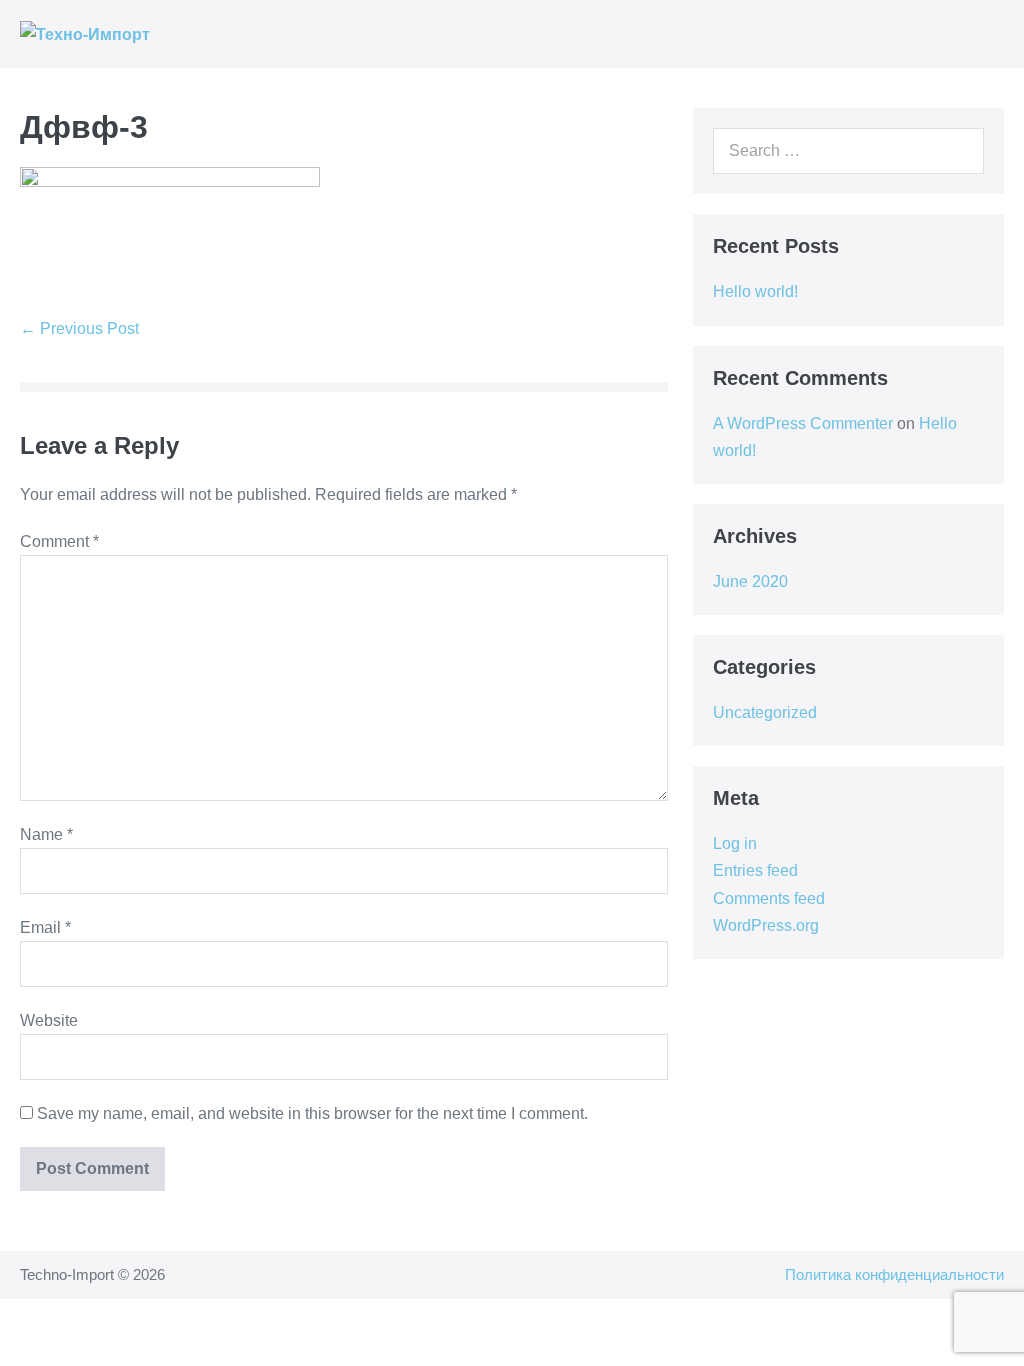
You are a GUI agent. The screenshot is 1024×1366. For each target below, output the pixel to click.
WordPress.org (766, 925)
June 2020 (750, 581)
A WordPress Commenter (803, 423)
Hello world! (755, 291)
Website (49, 1020)
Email (45, 927)
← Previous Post (79, 328)
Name (46, 834)
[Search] (958, 151)
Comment (59, 541)
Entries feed (755, 870)
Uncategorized (765, 712)
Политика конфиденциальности (894, 1274)
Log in (735, 843)
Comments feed (769, 898)
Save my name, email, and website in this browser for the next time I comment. (312, 1113)
